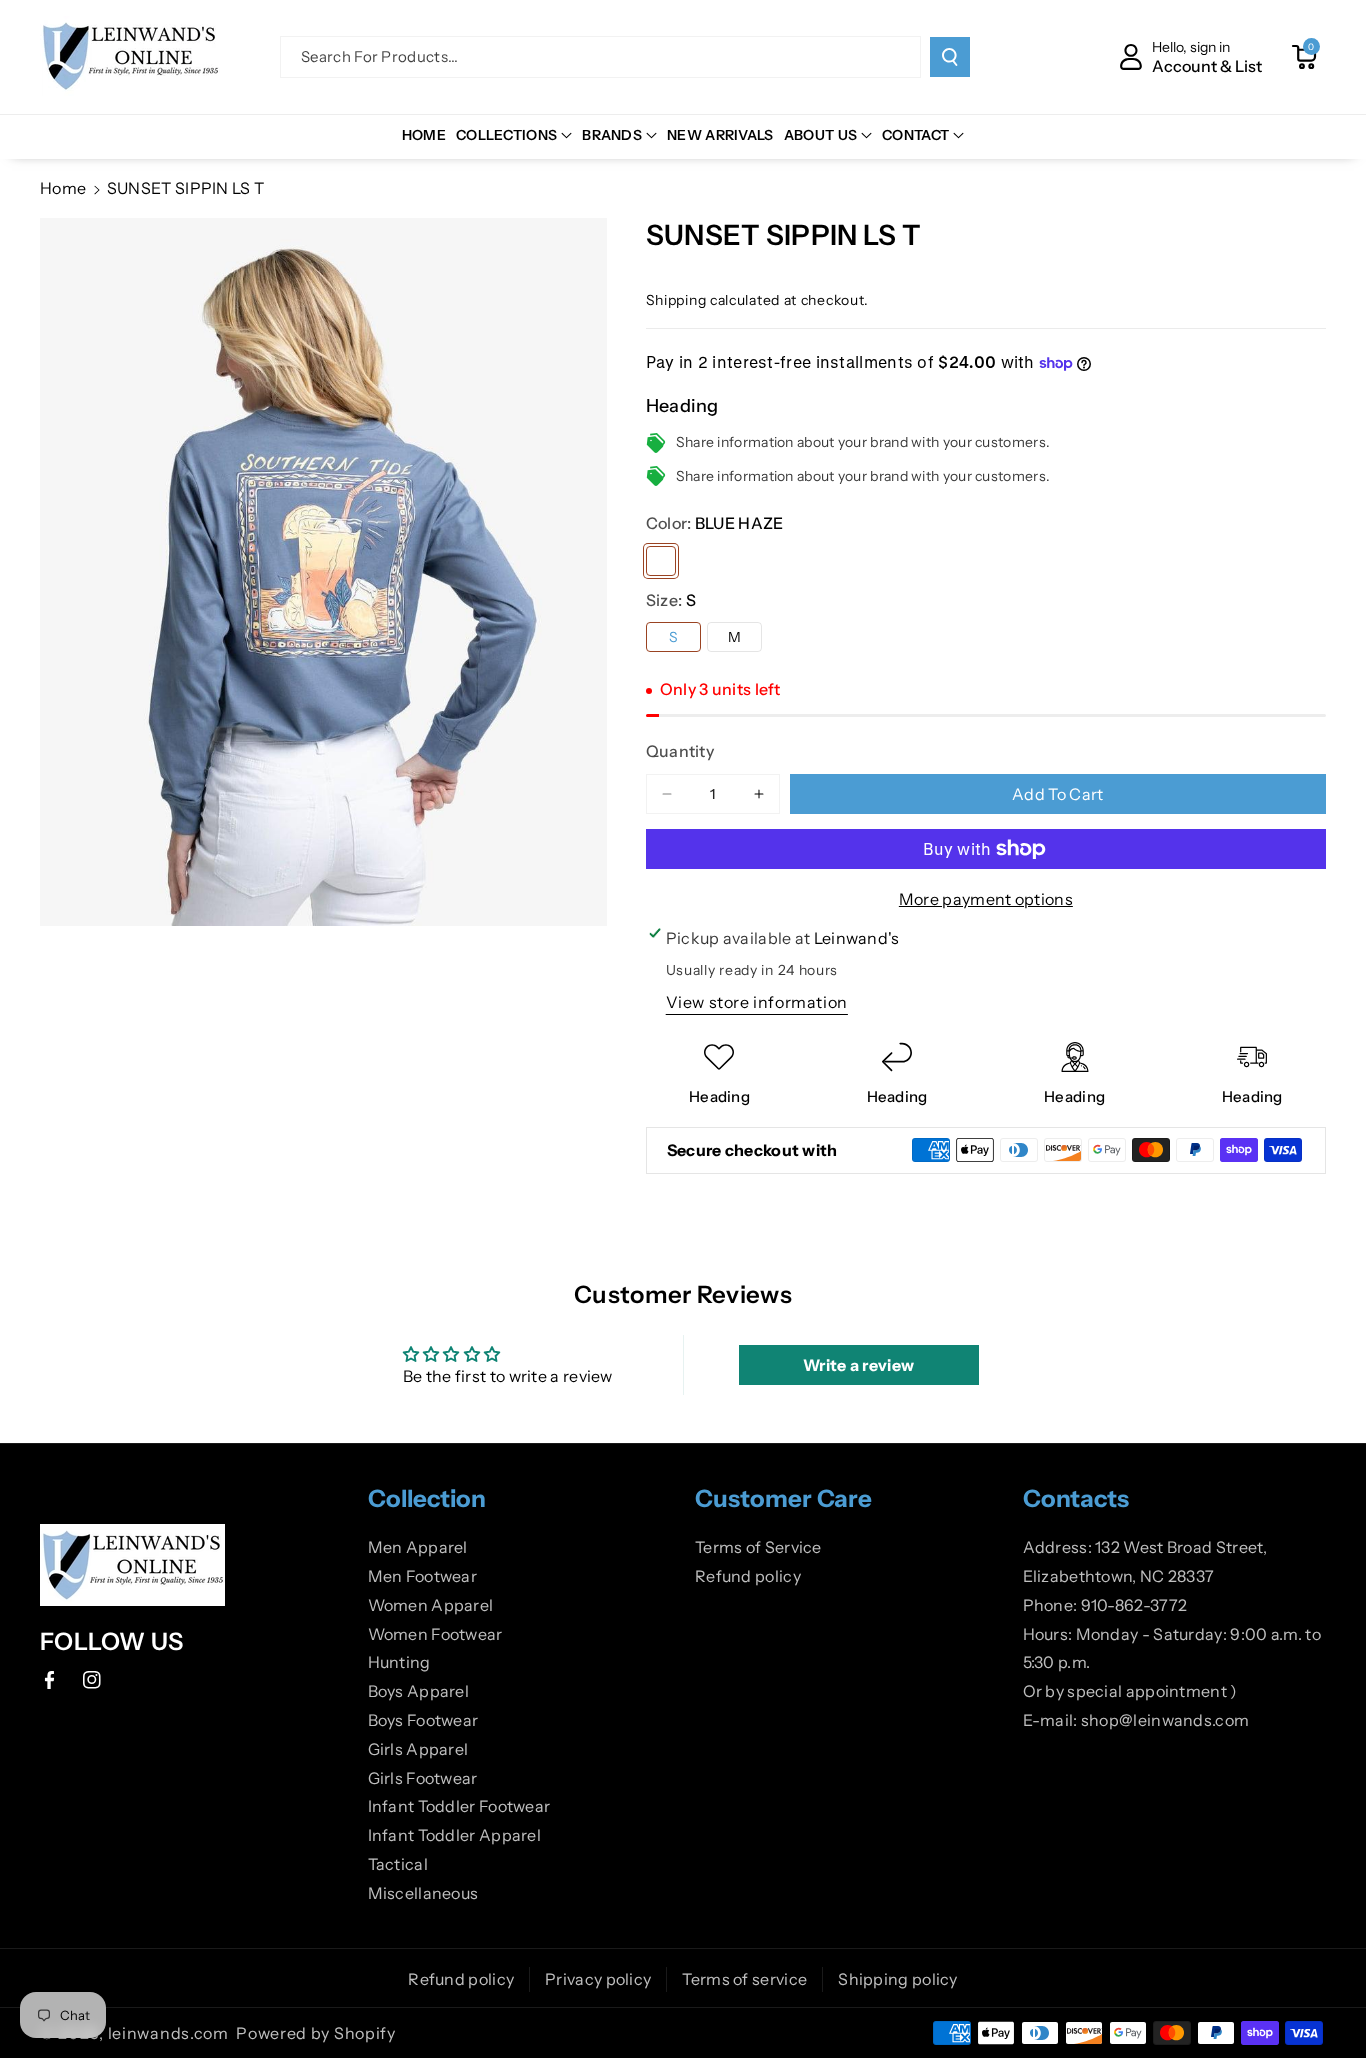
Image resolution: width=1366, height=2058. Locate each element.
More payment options (986, 899)
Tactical (398, 1864)
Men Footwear (423, 1576)
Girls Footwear (423, 1778)
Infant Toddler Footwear (459, 1806)
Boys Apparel (419, 1691)
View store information (757, 1002)
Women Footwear (435, 1634)
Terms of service (744, 1979)
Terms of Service (758, 1547)
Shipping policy (898, 1979)
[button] (1304, 57)
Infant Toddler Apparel (455, 1835)
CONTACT (915, 135)
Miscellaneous (423, 1893)
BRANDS (612, 135)
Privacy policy (598, 1979)
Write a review (858, 1365)
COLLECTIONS (506, 135)
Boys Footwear (423, 1720)
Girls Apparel (418, 1749)
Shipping (676, 300)
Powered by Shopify (316, 2033)
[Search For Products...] (950, 57)
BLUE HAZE (661, 561)
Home (63, 188)
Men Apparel (418, 1547)
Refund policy (748, 1576)
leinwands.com (168, 2033)
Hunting (399, 1662)
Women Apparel (431, 1605)
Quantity (680, 751)
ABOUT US (820, 135)
